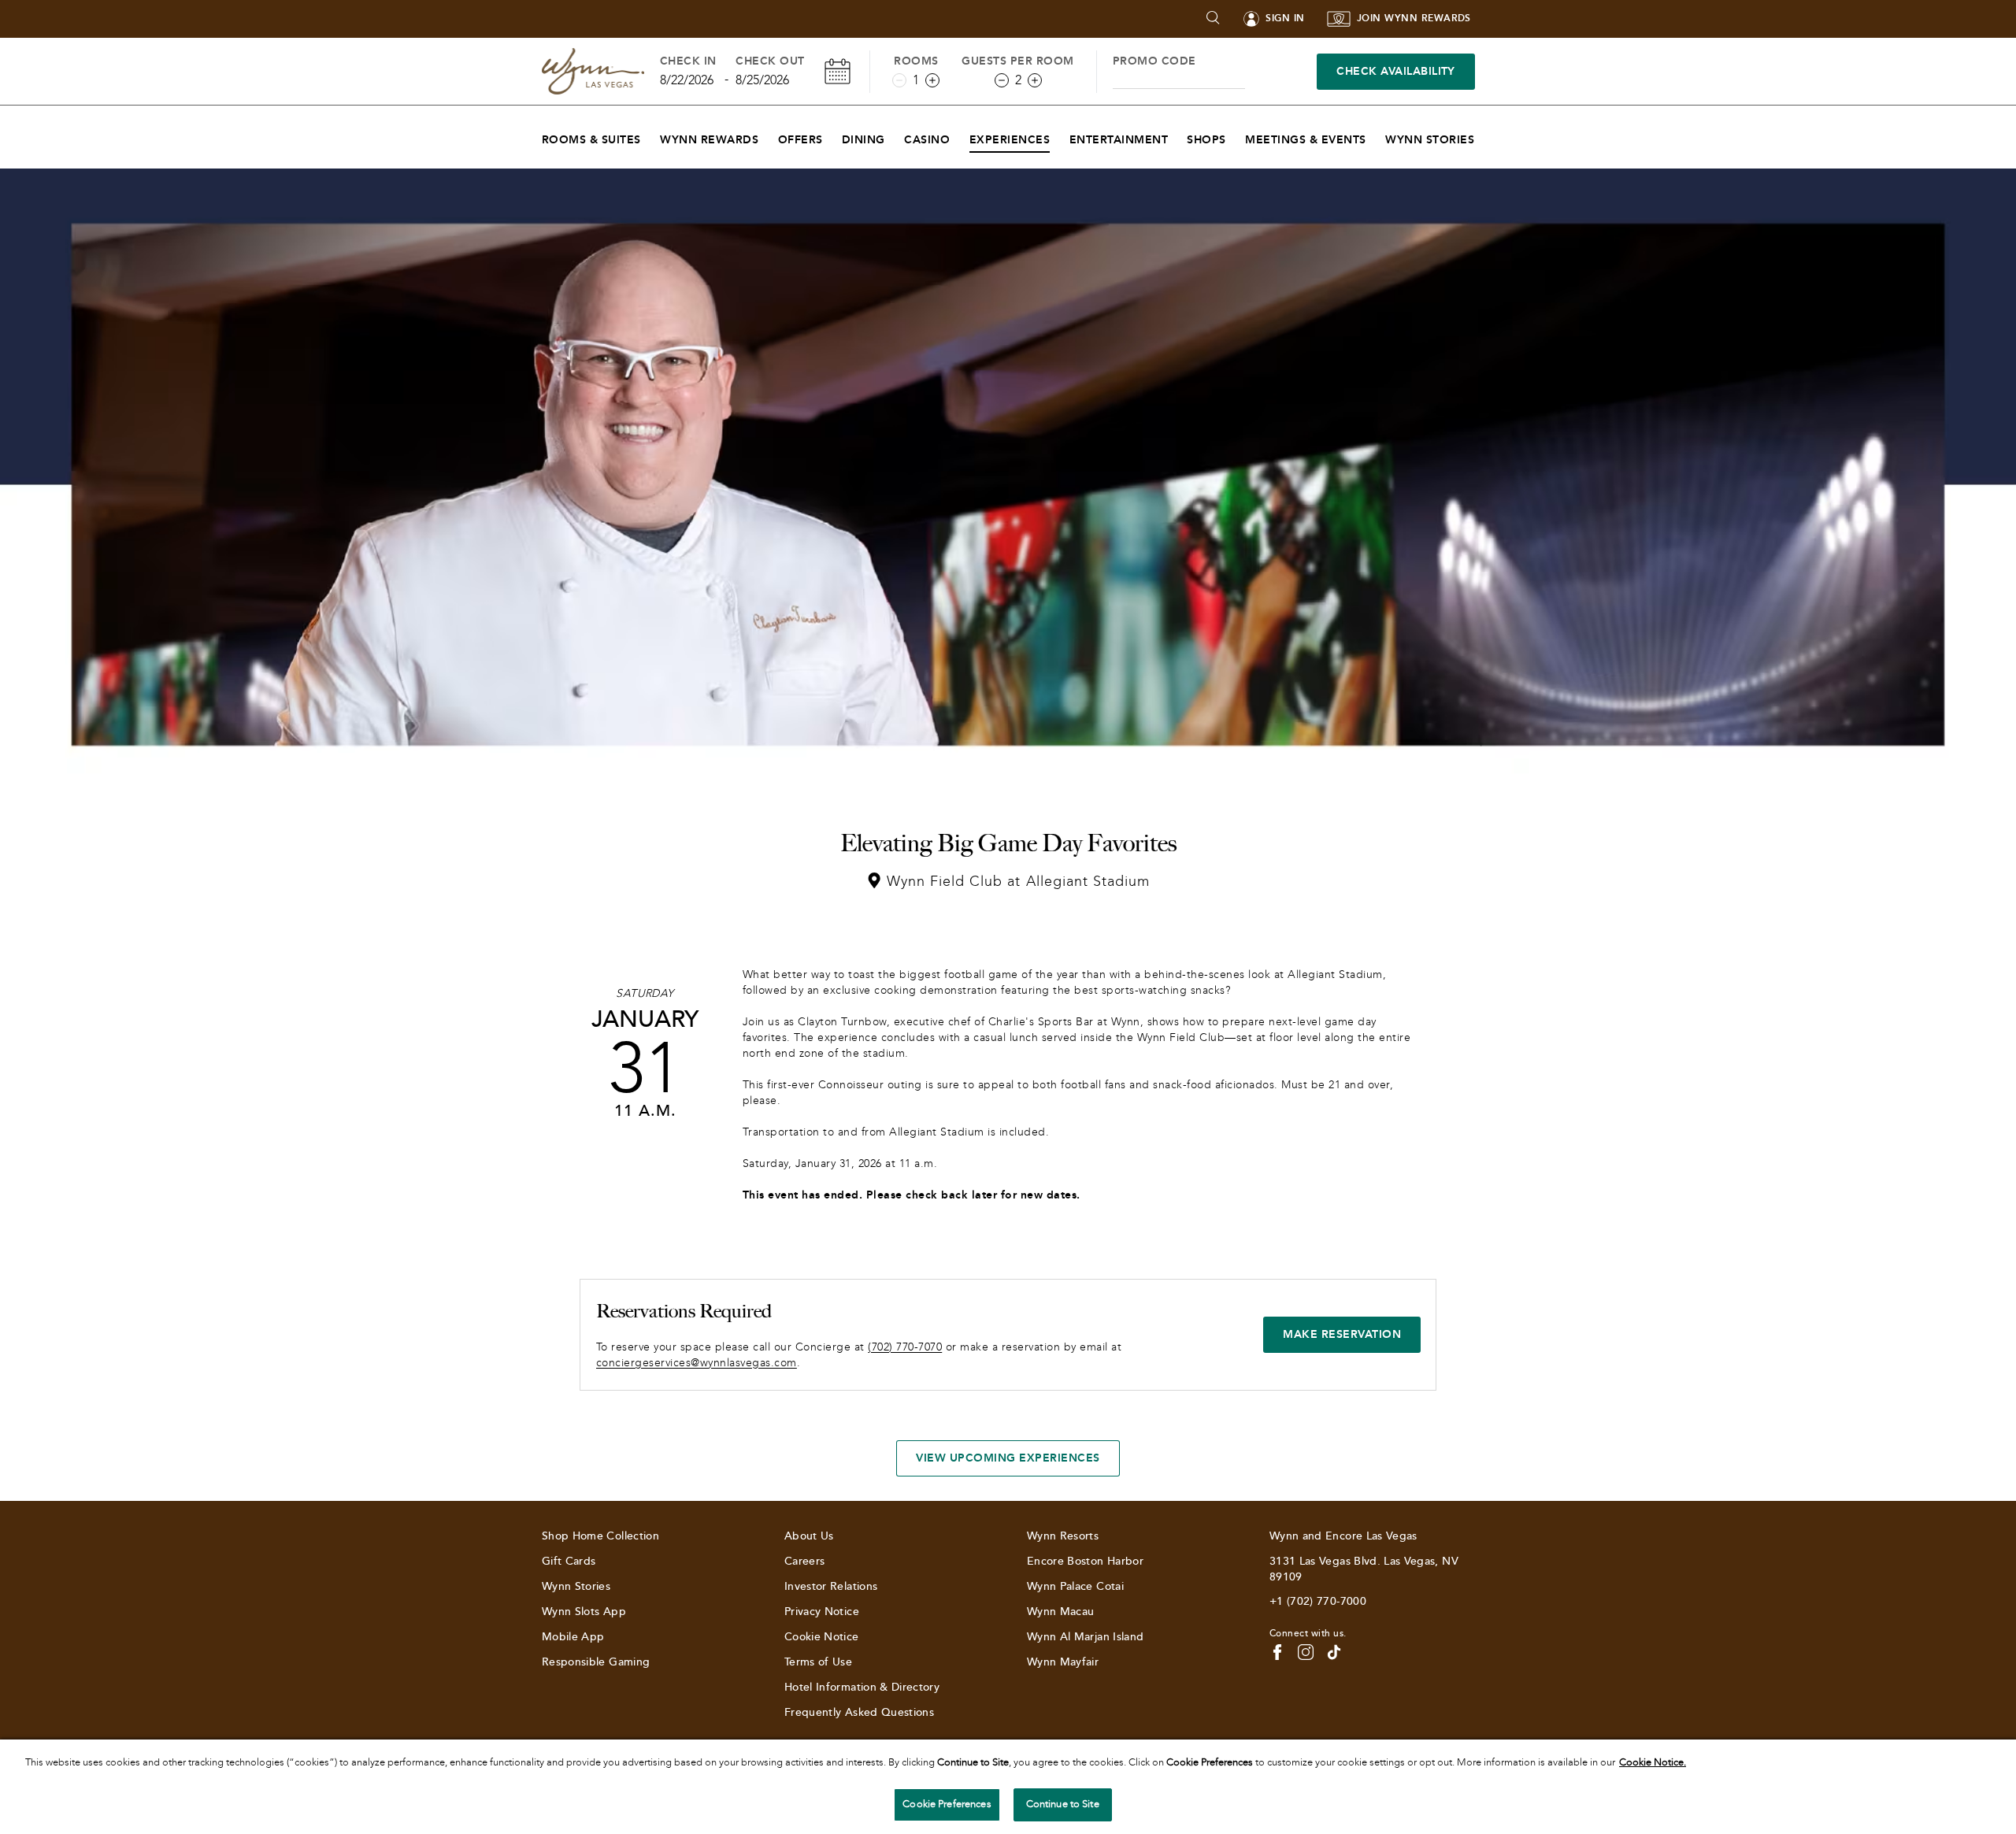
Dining (863, 140)
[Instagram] (1306, 1652)
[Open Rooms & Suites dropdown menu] (651, 136)
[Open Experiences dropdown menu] (1060, 136)
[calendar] (838, 71)
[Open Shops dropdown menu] (1236, 136)
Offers (800, 140)
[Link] (593, 71)
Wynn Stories (1430, 140)
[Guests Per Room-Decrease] (1002, 80)
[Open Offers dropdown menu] (833, 136)
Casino (927, 140)
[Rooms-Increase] (932, 80)
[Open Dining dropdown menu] (895, 136)
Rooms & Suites (591, 140)
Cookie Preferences (947, 1804)
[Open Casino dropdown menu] (960, 136)
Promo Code (1154, 61)
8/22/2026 (687, 80)
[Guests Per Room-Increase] (1035, 80)
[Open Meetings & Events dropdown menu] (1376, 136)
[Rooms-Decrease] (899, 80)
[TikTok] (1334, 1652)
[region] (1008, 1787)
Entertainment (1119, 140)
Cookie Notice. (1653, 1762)
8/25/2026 (762, 80)
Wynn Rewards (709, 140)
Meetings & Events (1305, 140)
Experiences (1010, 140)
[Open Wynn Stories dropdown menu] (1484, 136)
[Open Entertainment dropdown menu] (1178, 136)
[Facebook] (1277, 1652)
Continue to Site (1063, 1804)
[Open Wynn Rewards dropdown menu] (768, 136)
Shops (1206, 140)
